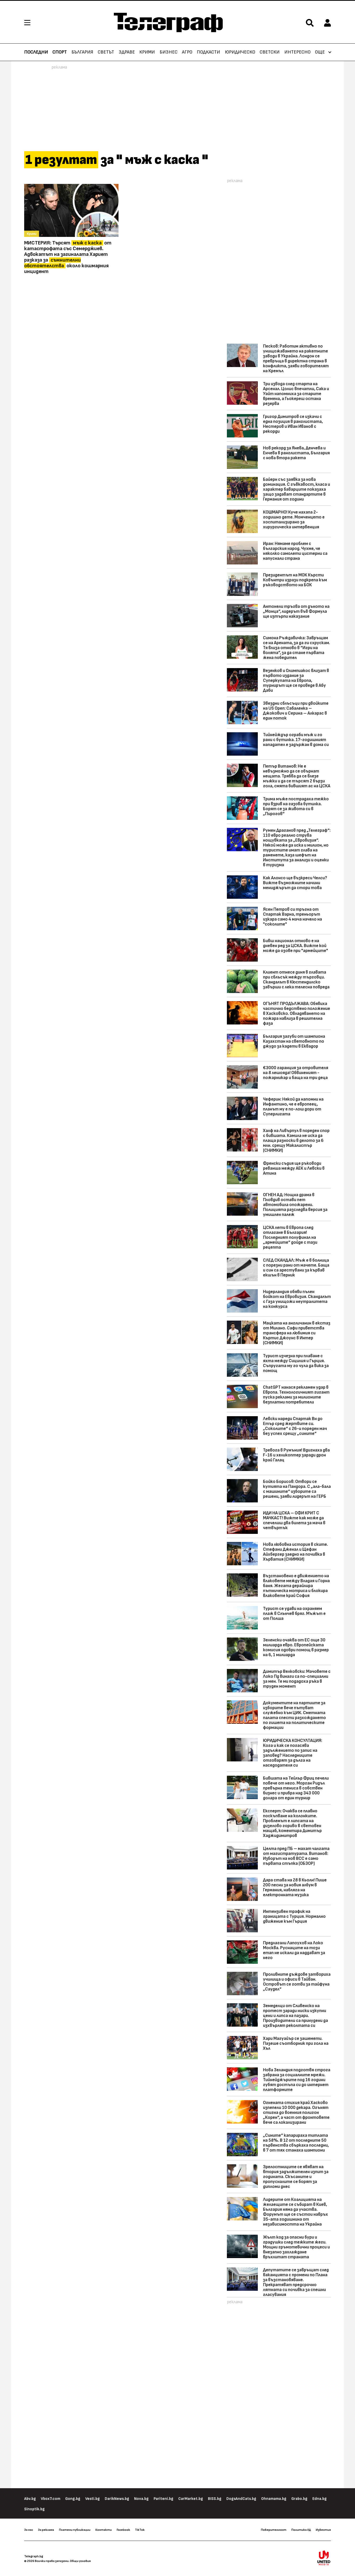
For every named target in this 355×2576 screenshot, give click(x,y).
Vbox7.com (51, 2499)
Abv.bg (30, 2499)
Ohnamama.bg (274, 2499)
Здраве (127, 52)
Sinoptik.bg (34, 2509)
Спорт (60, 52)
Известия (323, 2530)
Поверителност (274, 2530)
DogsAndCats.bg (241, 2499)
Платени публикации (75, 2530)
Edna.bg (320, 2499)
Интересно (297, 52)
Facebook (123, 2530)
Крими (147, 52)
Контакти (104, 2530)
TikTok (140, 2530)
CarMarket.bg (191, 2499)
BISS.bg (215, 2499)
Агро (187, 52)
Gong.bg (73, 2499)
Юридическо (240, 52)
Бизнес (169, 52)
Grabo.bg (299, 2499)
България (82, 52)
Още (320, 52)
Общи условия (80, 2561)
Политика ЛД (301, 2530)
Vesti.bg (93, 2499)
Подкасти (208, 52)
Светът (106, 52)
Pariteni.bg (163, 2499)
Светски (270, 52)
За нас (29, 2530)
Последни (36, 52)
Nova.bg (141, 2499)
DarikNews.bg (117, 2499)
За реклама (46, 2530)
